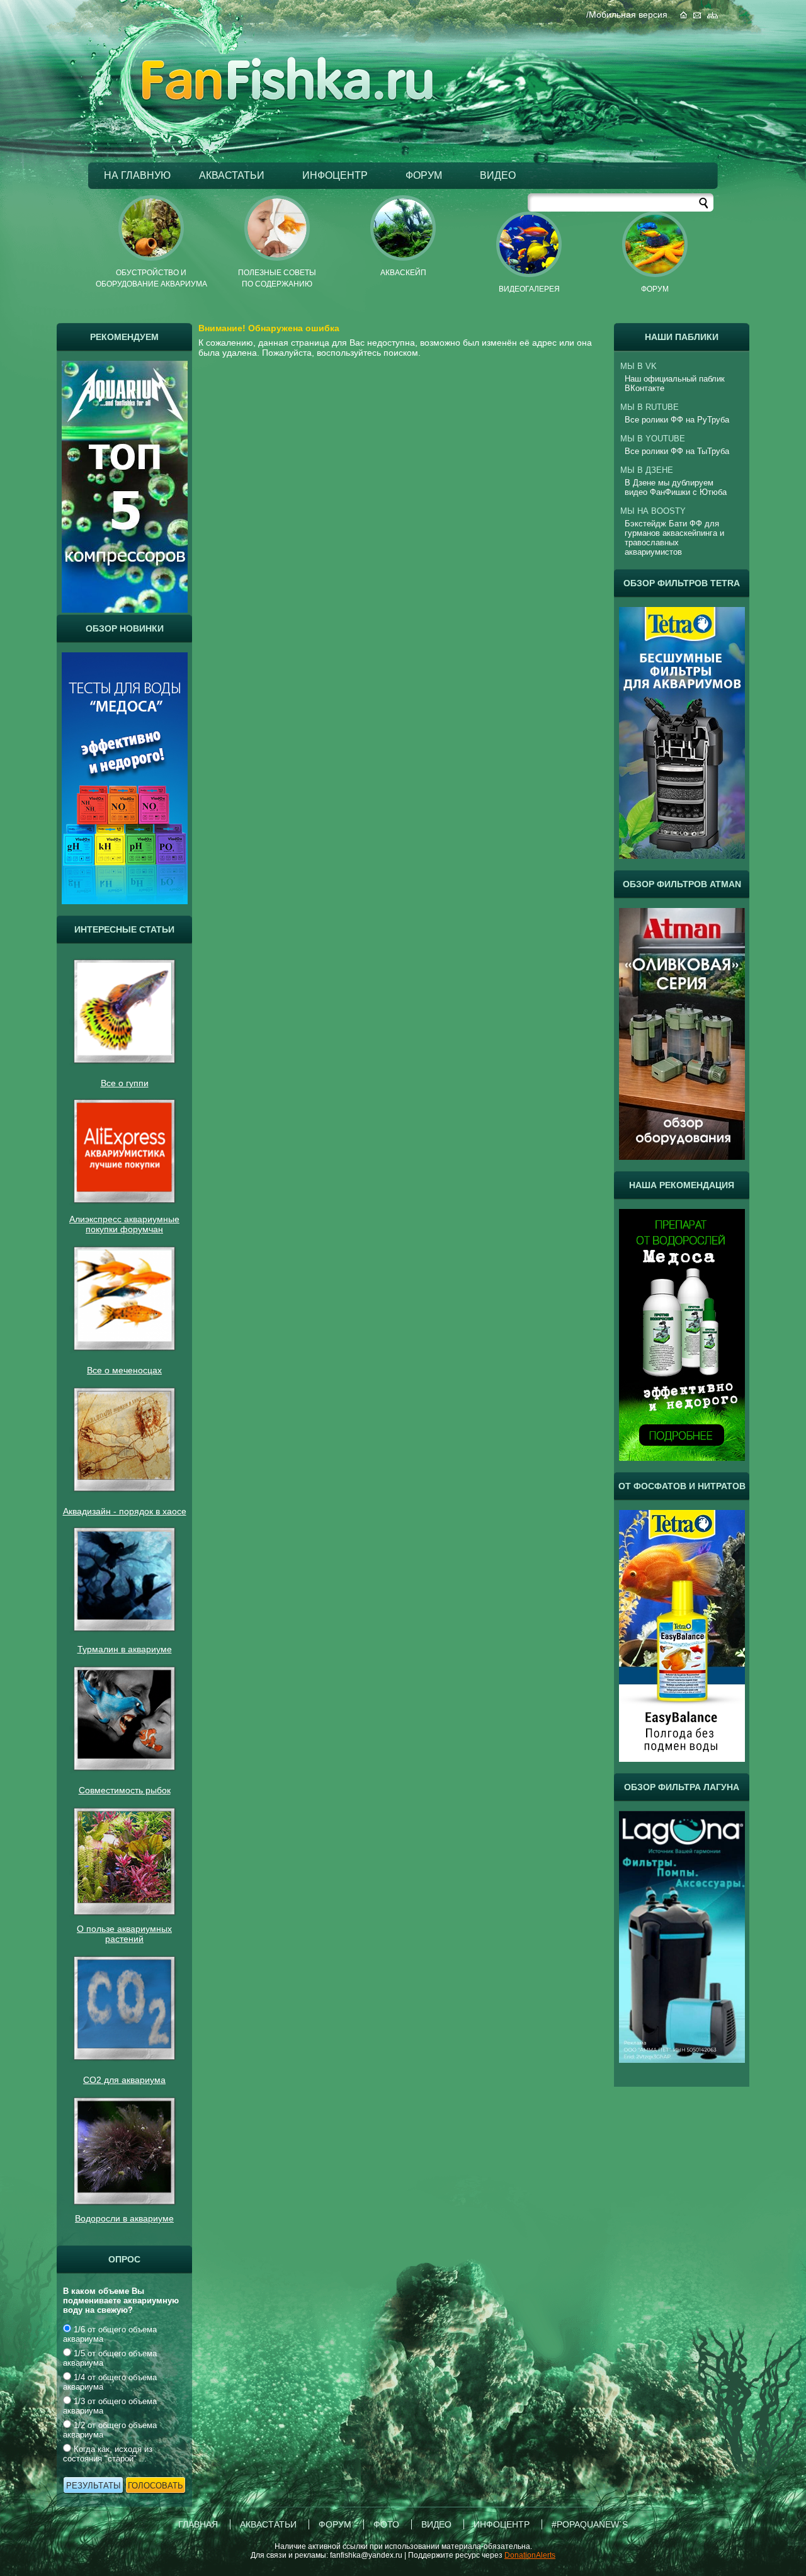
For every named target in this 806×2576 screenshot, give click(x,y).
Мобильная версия (628, 14)
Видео (498, 175)
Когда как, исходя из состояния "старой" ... (108, 2454)
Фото (386, 2524)
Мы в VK (639, 366)
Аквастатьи (268, 2524)
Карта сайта (712, 15)
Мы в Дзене (647, 470)
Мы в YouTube (653, 439)
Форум (424, 175)
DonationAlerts (530, 2555)
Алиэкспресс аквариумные (124, 1219)
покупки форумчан (124, 1229)
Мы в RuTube (650, 407)
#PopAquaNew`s (590, 2524)
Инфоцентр (335, 175)
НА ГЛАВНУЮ (137, 175)
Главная (684, 15)
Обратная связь (697, 15)
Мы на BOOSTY (653, 511)
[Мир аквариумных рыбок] (287, 98)
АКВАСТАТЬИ (232, 175)
